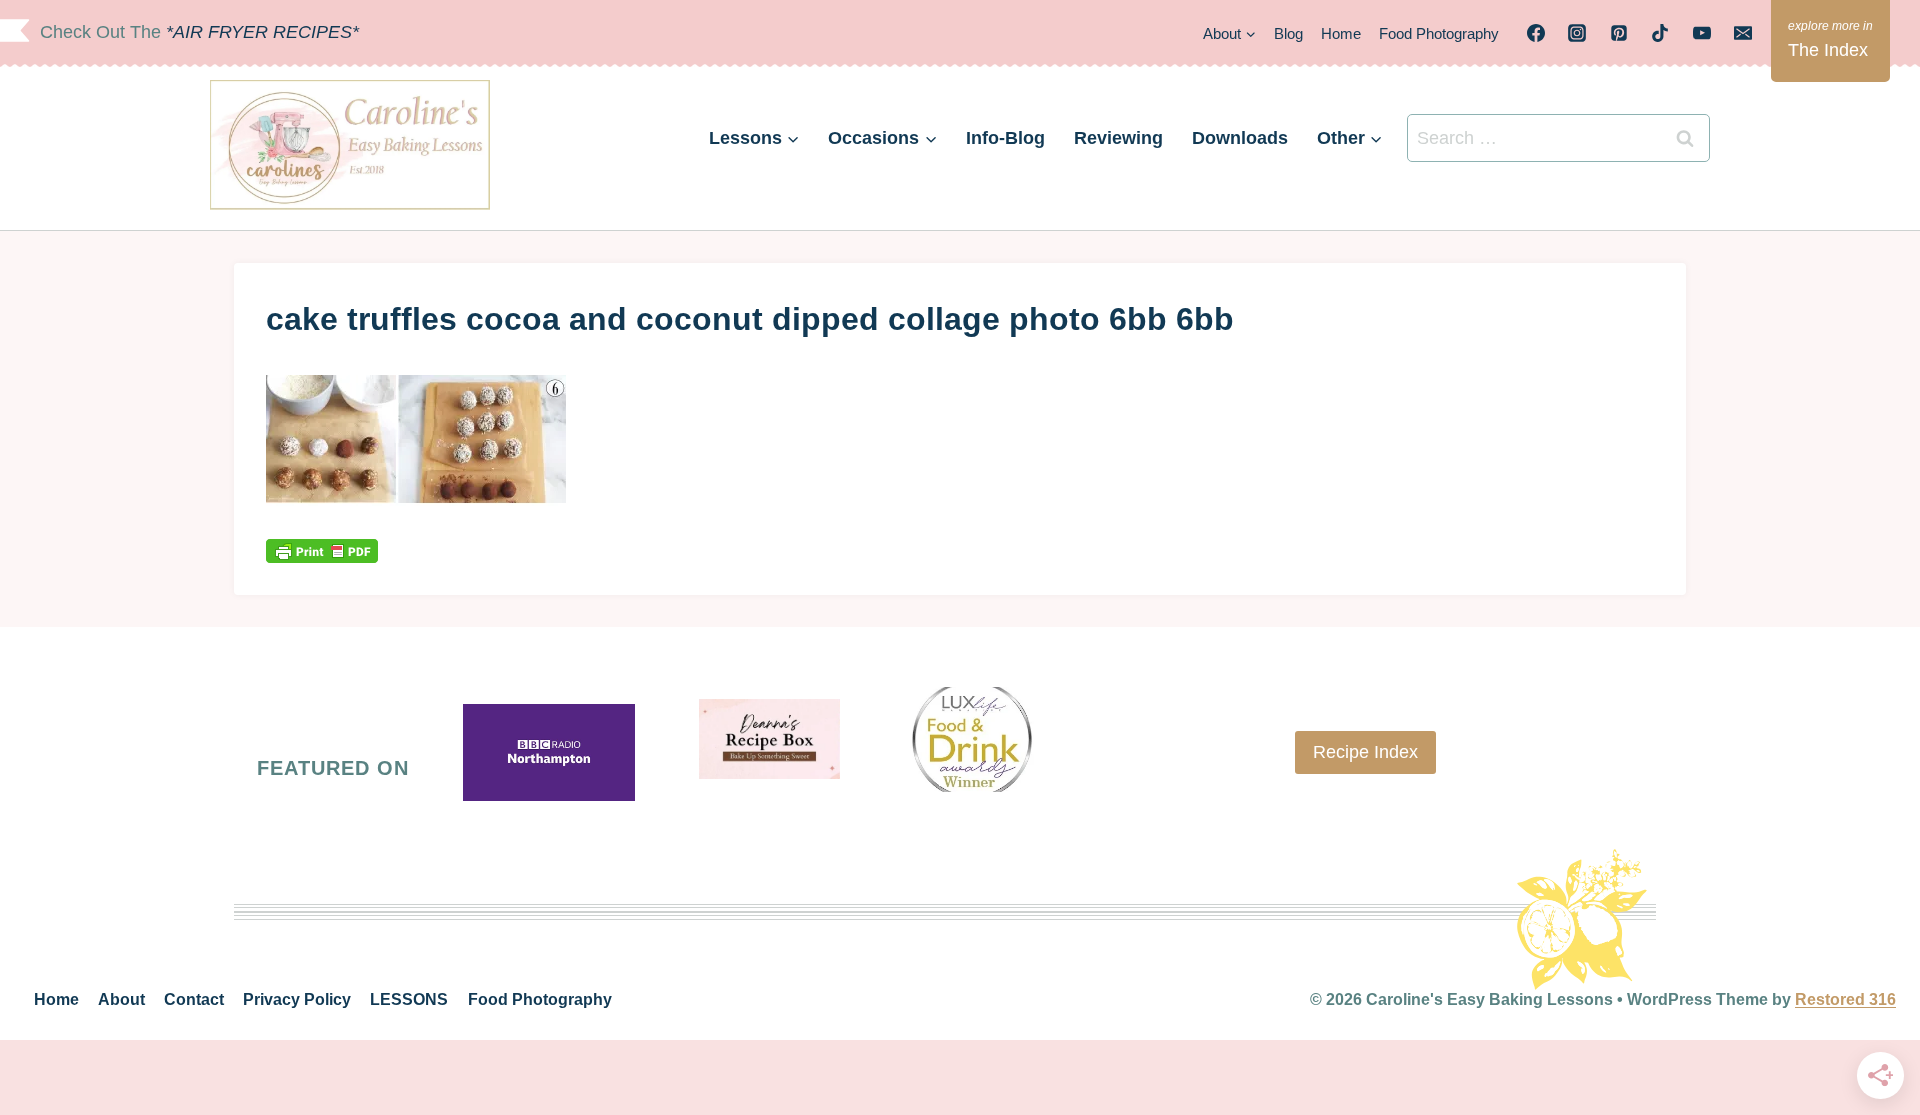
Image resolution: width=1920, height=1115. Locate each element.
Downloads (1240, 138)
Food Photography (1439, 33)
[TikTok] (1660, 33)
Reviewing (1118, 138)
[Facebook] (1536, 33)
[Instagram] (1577, 33)
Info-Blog (1005, 138)
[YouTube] (1702, 33)
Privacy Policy (297, 999)
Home (1341, 33)
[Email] (1743, 33)
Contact (194, 999)
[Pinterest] (1619, 33)
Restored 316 (1845, 999)
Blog (1288, 33)
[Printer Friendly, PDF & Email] (322, 550)
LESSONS (409, 999)
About (121, 999)
